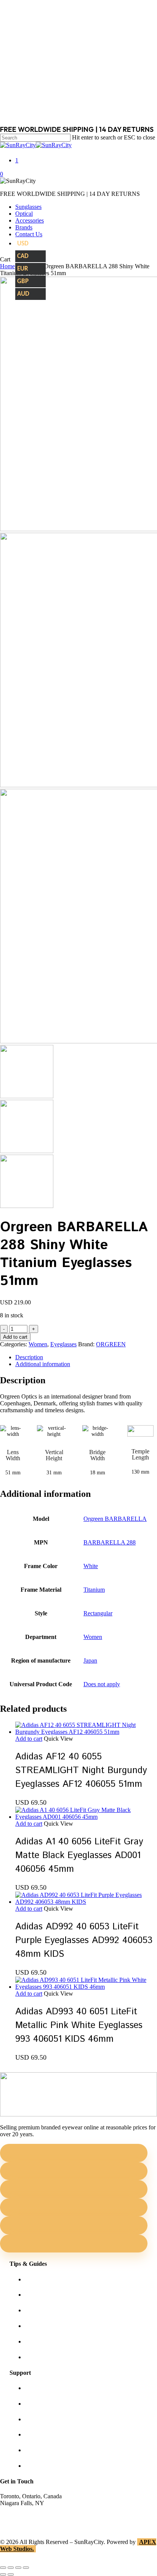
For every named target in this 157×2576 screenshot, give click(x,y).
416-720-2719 (17, 2524)
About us (36, 2388)
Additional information (43, 1364)
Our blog (36, 2326)
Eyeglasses (63, 1344)
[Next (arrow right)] (11, 2574)
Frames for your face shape (57, 2295)
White (91, 1566)
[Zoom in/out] (3, 2568)
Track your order (45, 2450)
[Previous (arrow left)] (3, 2574)
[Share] (18, 2568)
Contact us (38, 2404)
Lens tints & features (50, 2310)
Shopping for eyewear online (60, 2279)
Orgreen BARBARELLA (115, 1519)
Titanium (94, 1590)
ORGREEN (111, 1344)
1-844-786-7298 (20, 2517)
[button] (29, 1739)
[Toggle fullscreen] (11, 2568)
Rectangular (98, 1613)
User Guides (40, 2341)
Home (7, 266)
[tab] (86, 1357)
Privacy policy (42, 2434)
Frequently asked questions (57, 2357)
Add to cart (15, 1337)
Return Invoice (43, 2466)
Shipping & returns (48, 2419)
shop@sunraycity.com (27, 2510)
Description (29, 1357)
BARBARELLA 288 (110, 1542)
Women (38, 1344)
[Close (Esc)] (26, 2568)
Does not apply (102, 1684)
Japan (90, 1660)
